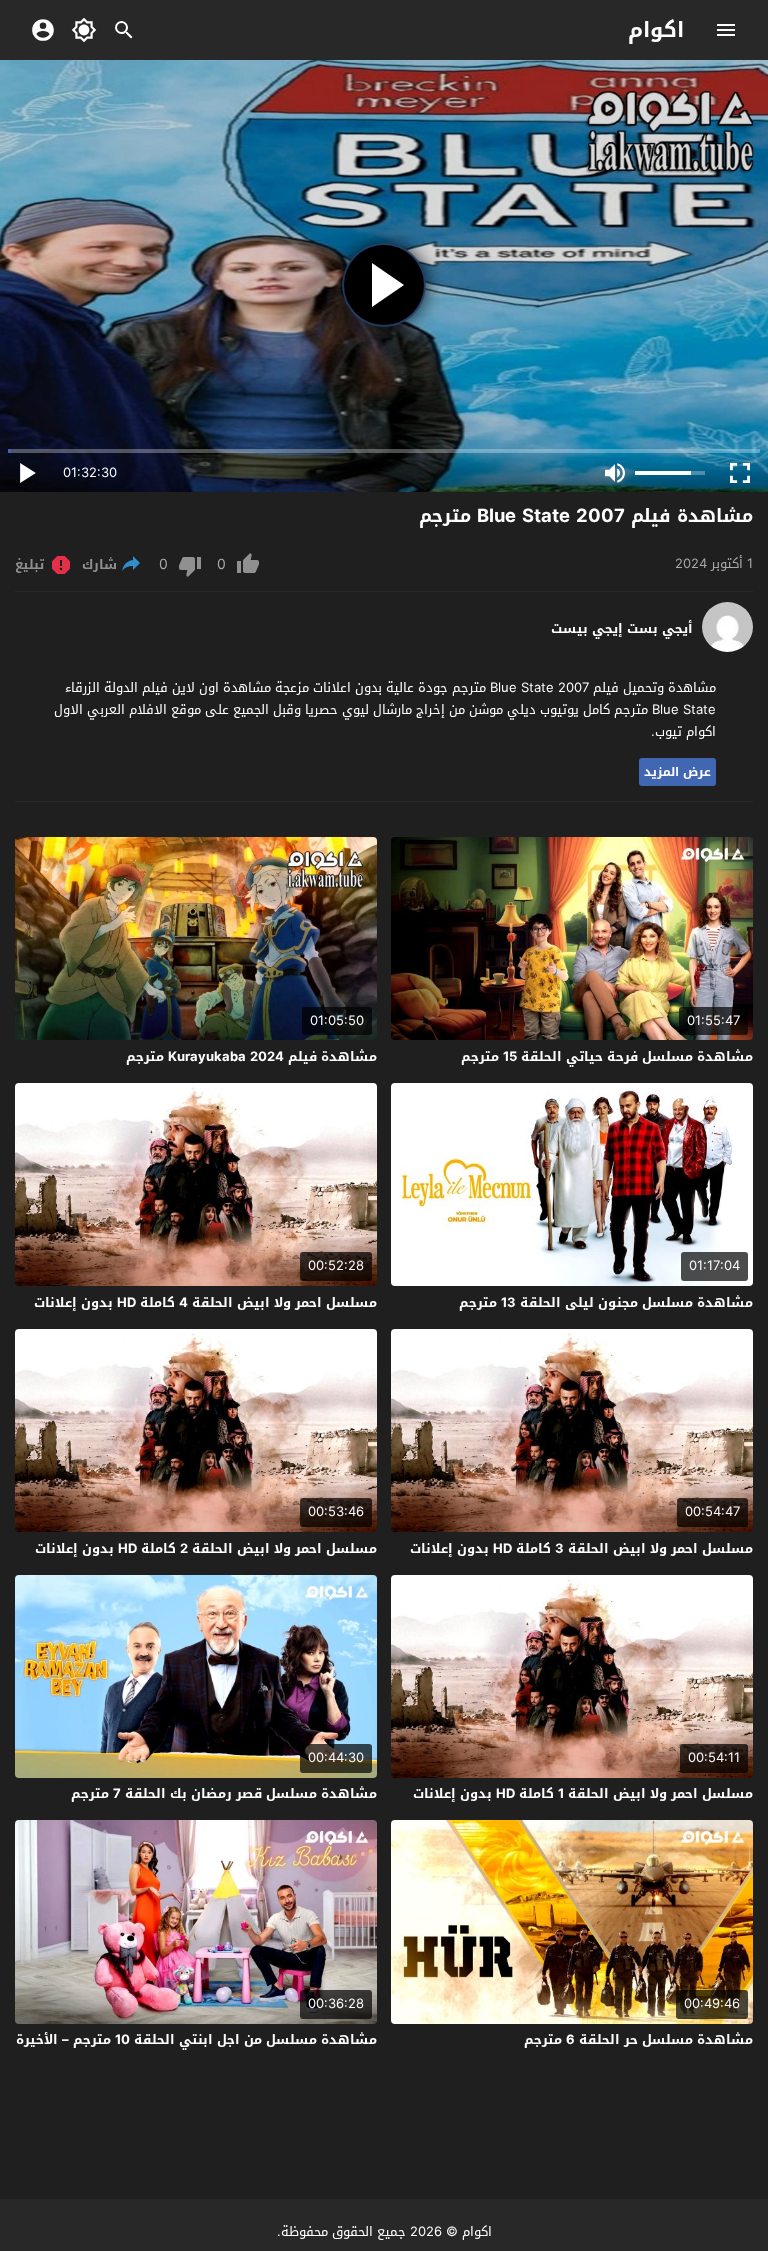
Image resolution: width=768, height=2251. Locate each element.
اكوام (656, 30)
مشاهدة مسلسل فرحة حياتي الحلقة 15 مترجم (607, 1056)
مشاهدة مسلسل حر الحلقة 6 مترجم (638, 2039)
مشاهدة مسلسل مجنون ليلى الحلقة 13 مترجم (606, 1302)
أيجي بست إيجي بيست (622, 629)
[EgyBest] (727, 647)
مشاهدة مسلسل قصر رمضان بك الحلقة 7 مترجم (224, 1793)
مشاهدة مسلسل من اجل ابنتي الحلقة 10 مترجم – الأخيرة (196, 2039)
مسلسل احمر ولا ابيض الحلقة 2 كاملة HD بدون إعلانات (206, 1548)
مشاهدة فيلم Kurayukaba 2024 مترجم (251, 1056)
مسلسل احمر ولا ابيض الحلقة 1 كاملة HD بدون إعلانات (583, 1793)
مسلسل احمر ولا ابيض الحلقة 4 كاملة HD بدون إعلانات (205, 1302)
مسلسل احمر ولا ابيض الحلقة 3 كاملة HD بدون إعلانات (581, 1548)
